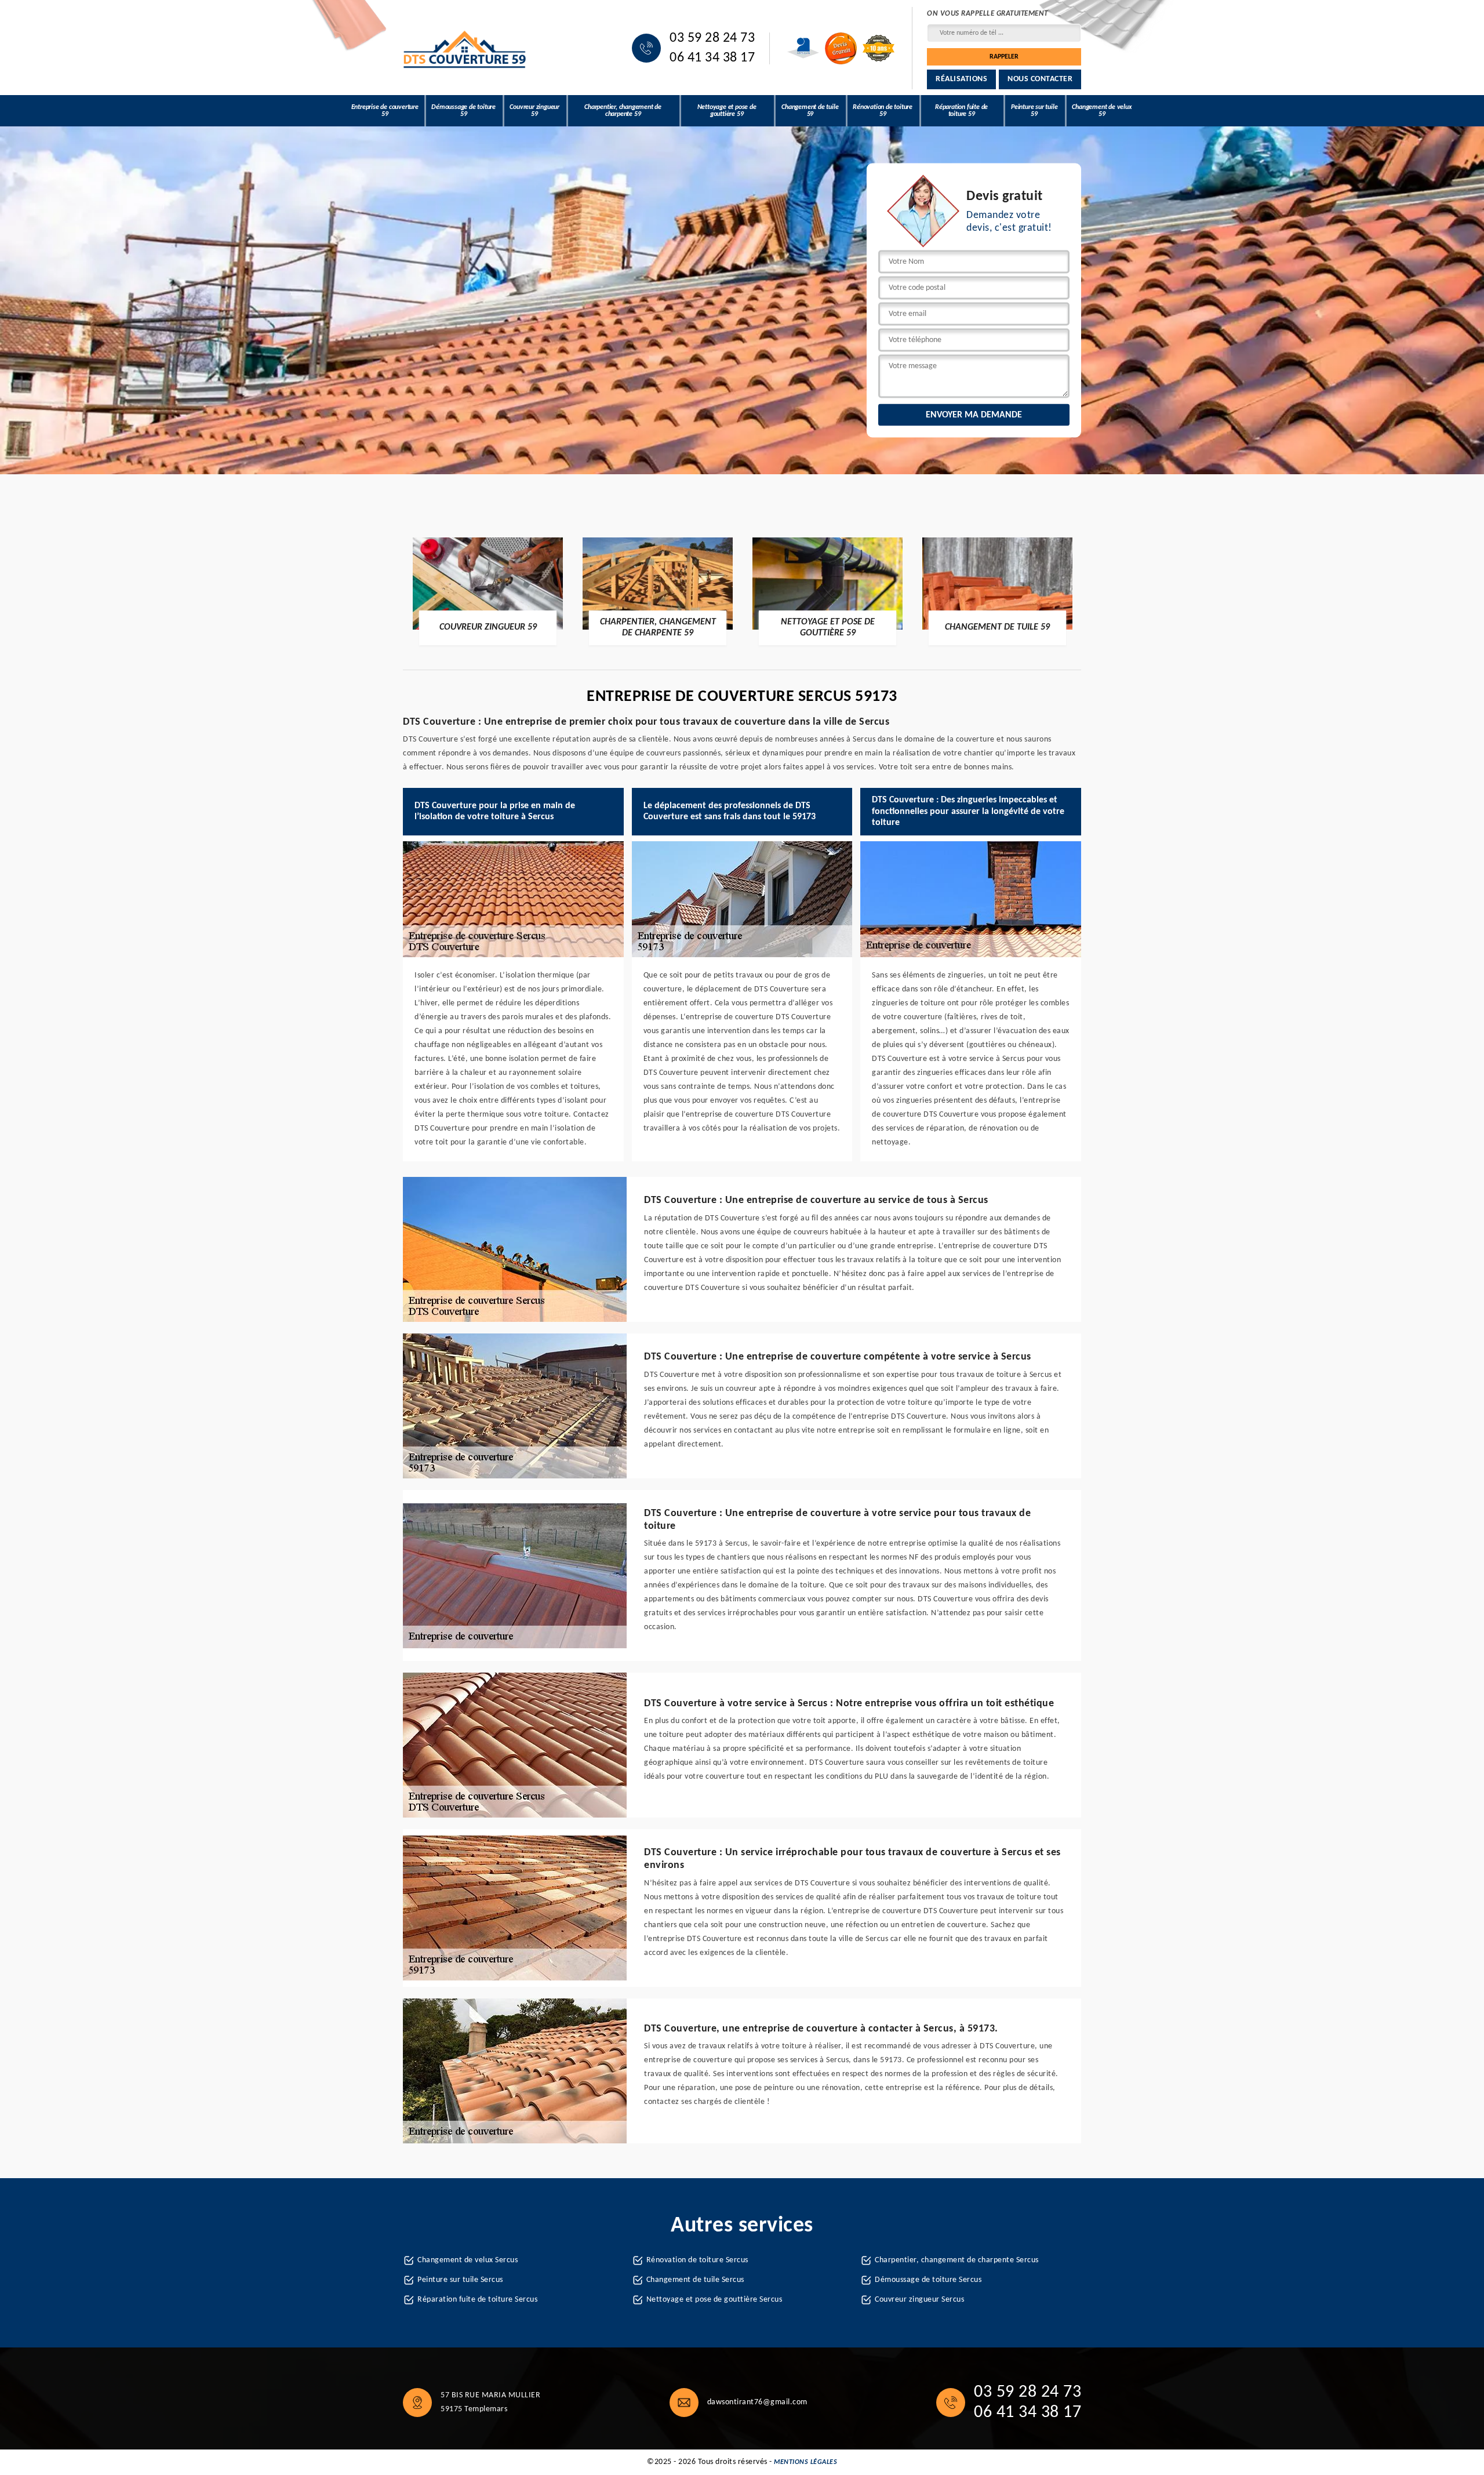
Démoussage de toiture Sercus (928, 2280)
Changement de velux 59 (1102, 111)
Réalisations (961, 79)
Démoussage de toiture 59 (463, 111)
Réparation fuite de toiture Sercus (477, 2300)
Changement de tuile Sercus (695, 2280)
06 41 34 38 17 (712, 58)
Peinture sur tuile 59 (1034, 111)
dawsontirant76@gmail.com (757, 2402)
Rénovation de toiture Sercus (697, 2260)
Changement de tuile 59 (810, 111)
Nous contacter (1040, 79)
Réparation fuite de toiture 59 (961, 111)
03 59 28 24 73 (712, 38)
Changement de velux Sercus (468, 2260)
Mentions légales (805, 2462)
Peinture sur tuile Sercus (460, 2280)
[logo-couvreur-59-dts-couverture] (465, 48)
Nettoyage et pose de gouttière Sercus (714, 2300)
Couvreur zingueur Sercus (919, 2300)
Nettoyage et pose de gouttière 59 (727, 111)
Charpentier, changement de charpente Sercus (957, 2260)
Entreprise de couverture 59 (385, 111)
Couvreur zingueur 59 (534, 111)
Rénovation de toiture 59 (883, 111)
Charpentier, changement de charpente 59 (623, 111)
